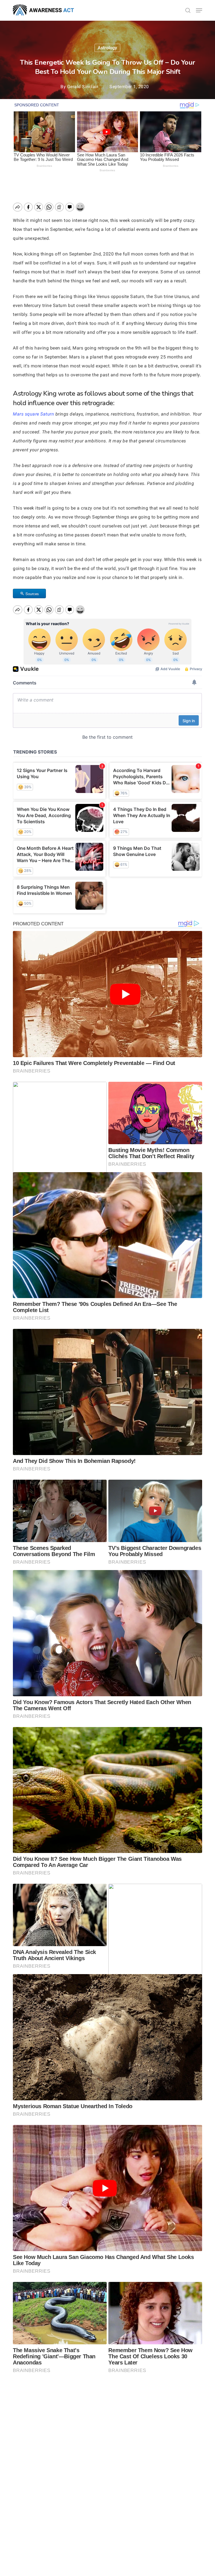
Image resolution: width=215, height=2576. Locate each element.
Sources (32, 594)
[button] (199, 10)
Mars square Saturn (33, 414)
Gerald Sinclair (83, 87)
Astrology (107, 48)
